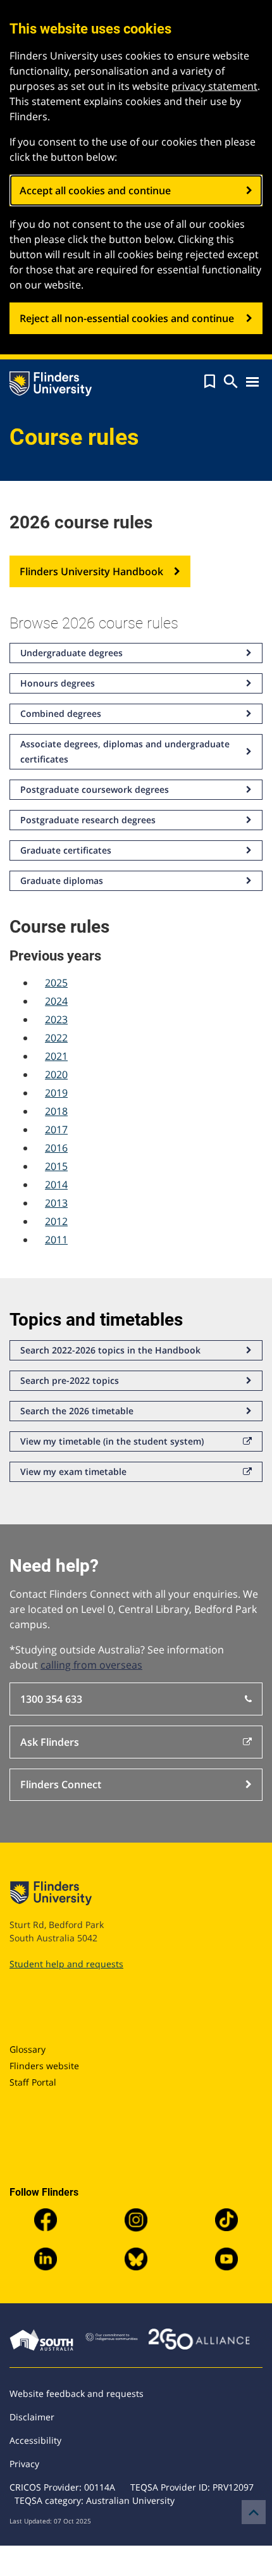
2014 (56, 1185)
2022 (56, 1038)
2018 (56, 1111)
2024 (56, 1001)
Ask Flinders (50, 1742)
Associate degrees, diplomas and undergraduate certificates (125, 751)
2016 (56, 1148)
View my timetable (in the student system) (112, 1441)
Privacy (24, 2464)
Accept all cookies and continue (95, 190)
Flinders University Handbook (91, 571)
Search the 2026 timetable (77, 1411)
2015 (56, 1166)
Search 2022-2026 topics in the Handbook (110, 1350)
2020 (56, 1074)
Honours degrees (58, 683)
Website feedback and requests (77, 2393)
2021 (56, 1056)
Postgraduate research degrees (88, 820)
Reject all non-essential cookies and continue (127, 318)
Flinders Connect (61, 1784)
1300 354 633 (51, 1699)
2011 (56, 1240)
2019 (56, 1093)
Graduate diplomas (62, 880)
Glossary (28, 2049)
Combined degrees (61, 713)
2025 (56, 983)
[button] (210, 382)
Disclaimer (32, 2417)
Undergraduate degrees (71, 653)
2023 (56, 1019)
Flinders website (44, 2066)
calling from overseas (91, 1665)
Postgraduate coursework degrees (95, 789)
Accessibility (35, 2440)
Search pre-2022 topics (70, 1380)
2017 (56, 1129)
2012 (56, 1221)
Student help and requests (66, 1964)
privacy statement (214, 86)
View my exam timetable (73, 1472)
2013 (56, 1203)
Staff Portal (33, 2082)
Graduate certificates (66, 850)
